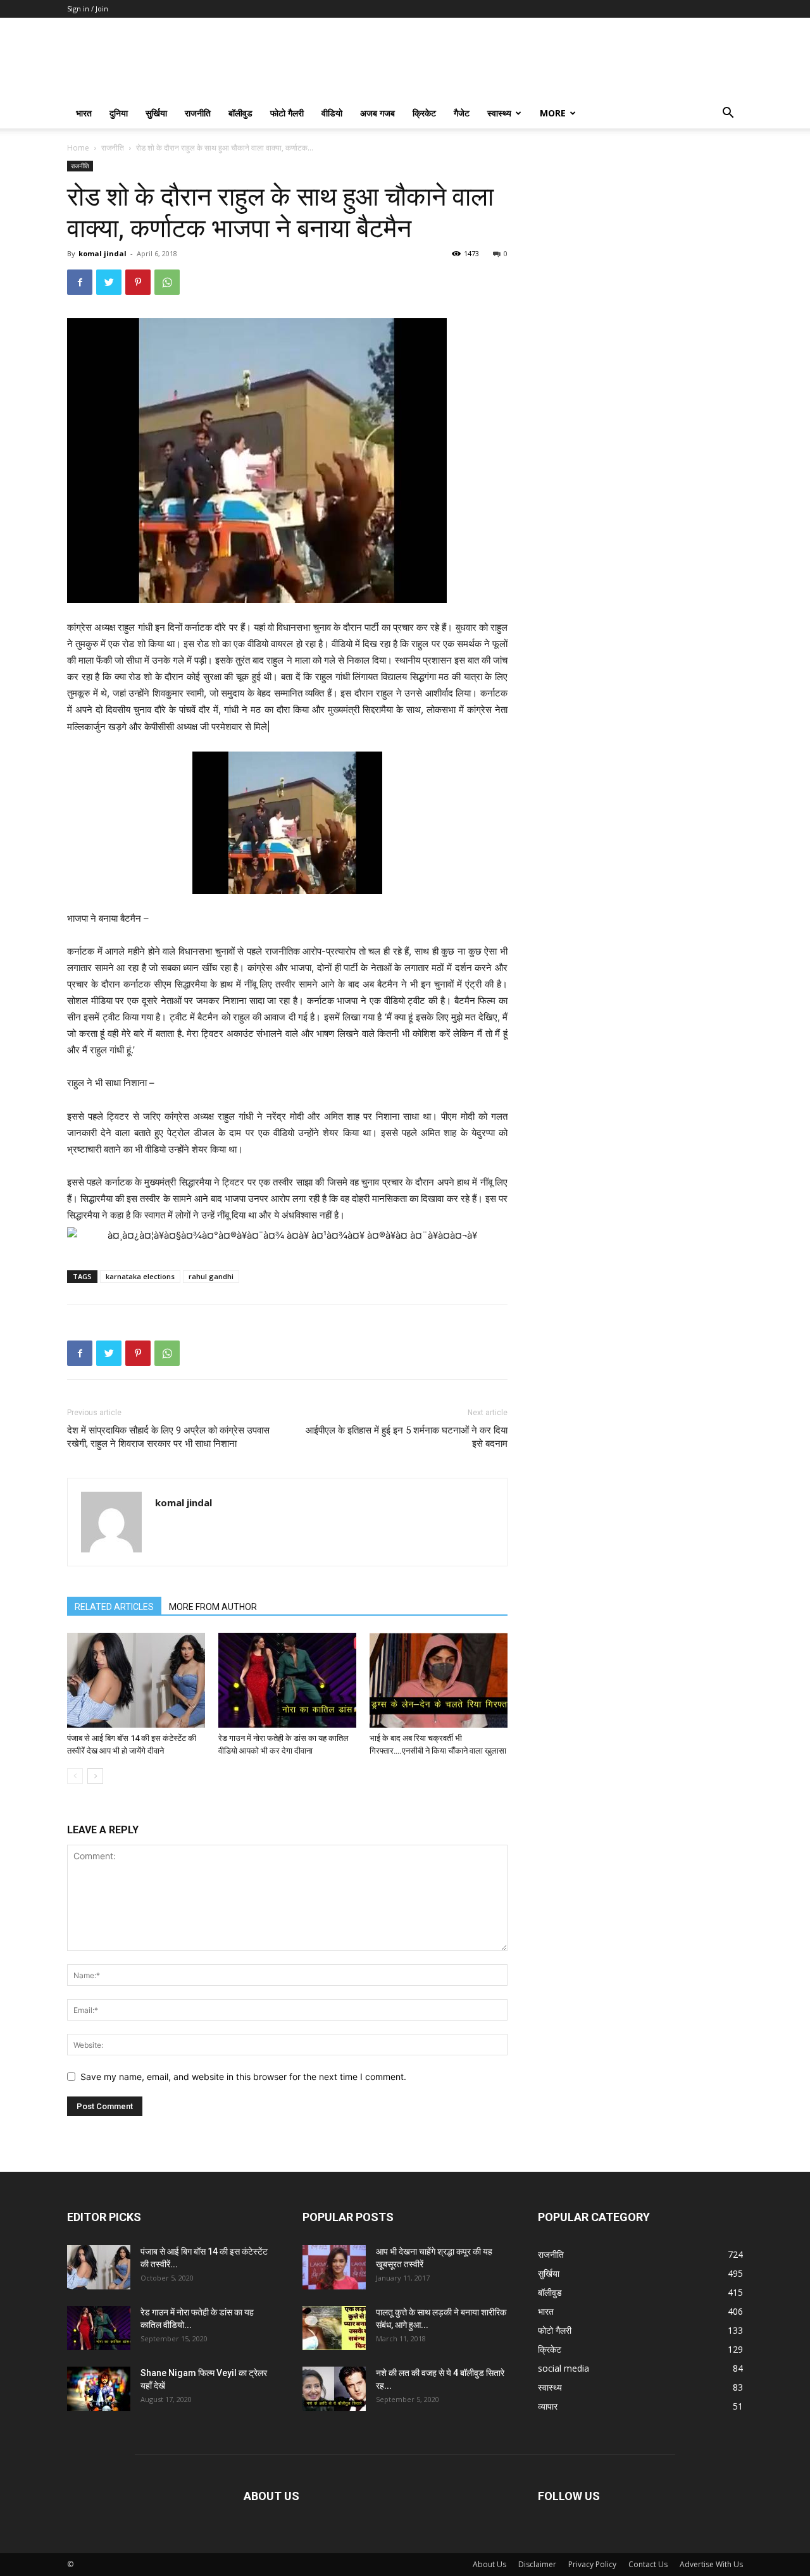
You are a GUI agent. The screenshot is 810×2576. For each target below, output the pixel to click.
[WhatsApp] (167, 282)
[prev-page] (75, 1776)
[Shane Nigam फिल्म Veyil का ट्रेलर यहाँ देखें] (99, 2389)
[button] (728, 114)
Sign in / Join (88, 9)
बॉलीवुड (240, 113)
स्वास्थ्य (499, 113)
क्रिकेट (424, 113)
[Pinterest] (138, 282)
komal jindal (103, 253)
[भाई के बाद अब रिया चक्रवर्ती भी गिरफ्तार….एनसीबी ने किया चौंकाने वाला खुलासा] (439, 1680)
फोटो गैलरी (287, 113)
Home (78, 148)
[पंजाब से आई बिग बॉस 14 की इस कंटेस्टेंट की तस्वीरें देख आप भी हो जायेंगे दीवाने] (136, 1680)
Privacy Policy (592, 2564)
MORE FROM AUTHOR (213, 1607)
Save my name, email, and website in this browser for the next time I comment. (243, 2077)
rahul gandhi (211, 1276)
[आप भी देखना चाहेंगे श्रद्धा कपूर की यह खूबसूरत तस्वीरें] (334, 2267)
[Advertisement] (640, 240)
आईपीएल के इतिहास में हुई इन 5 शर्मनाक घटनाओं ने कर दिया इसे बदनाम (407, 1437)
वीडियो (332, 113)
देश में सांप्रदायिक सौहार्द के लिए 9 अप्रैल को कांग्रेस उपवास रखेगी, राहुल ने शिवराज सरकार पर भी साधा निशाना (168, 1437)
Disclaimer (537, 2564)
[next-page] (95, 1776)
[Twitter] (109, 282)
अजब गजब (377, 113)
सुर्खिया (156, 113)
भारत (84, 113)
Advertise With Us (711, 2564)
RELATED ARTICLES (114, 1607)
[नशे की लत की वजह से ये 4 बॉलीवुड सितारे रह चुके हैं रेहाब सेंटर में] (334, 2389)
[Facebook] (80, 282)
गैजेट (462, 113)
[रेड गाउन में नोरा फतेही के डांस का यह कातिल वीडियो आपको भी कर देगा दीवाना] (287, 1680)
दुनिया (119, 113)
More (553, 113)
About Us (489, 2564)
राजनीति (198, 113)
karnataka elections (140, 1276)
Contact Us (648, 2564)
